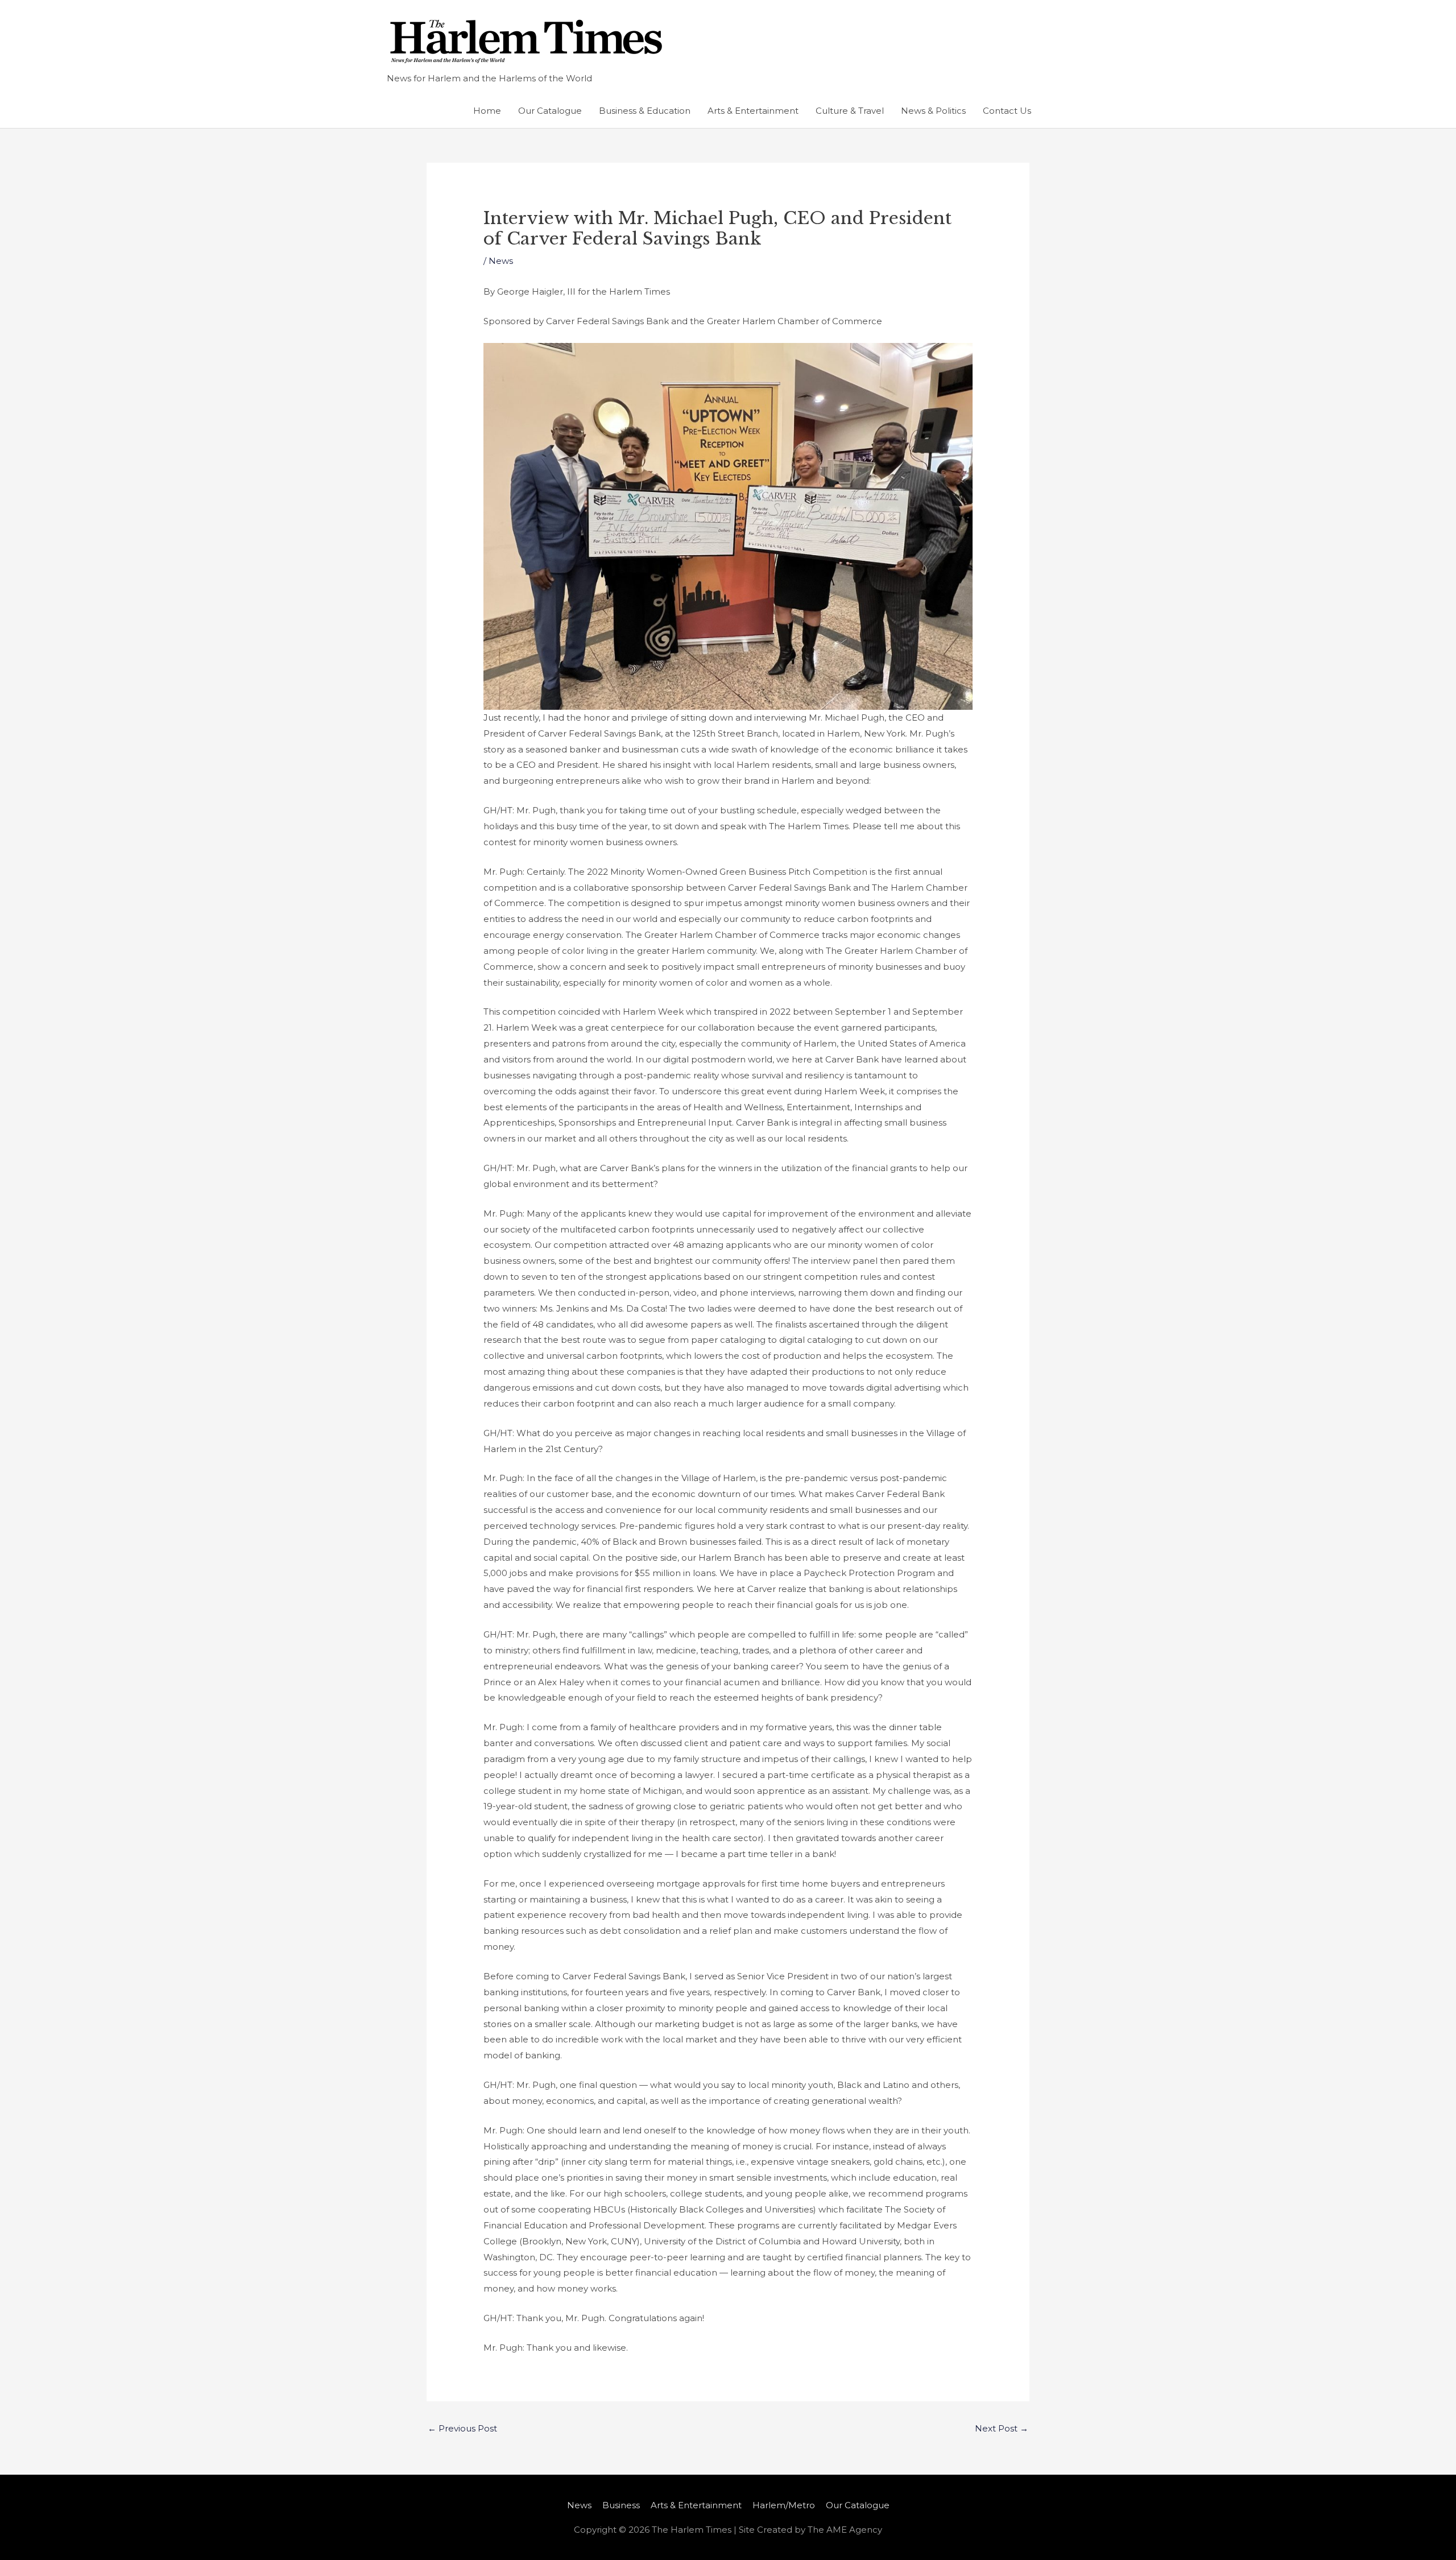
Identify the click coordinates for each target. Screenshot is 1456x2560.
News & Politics (933, 111)
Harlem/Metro (784, 2505)
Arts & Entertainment (753, 111)
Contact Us (1007, 111)
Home (487, 111)
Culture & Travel (850, 111)
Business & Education (645, 111)
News (501, 261)
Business (621, 2505)
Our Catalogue (550, 111)
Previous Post (462, 2428)
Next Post (1002, 2428)
